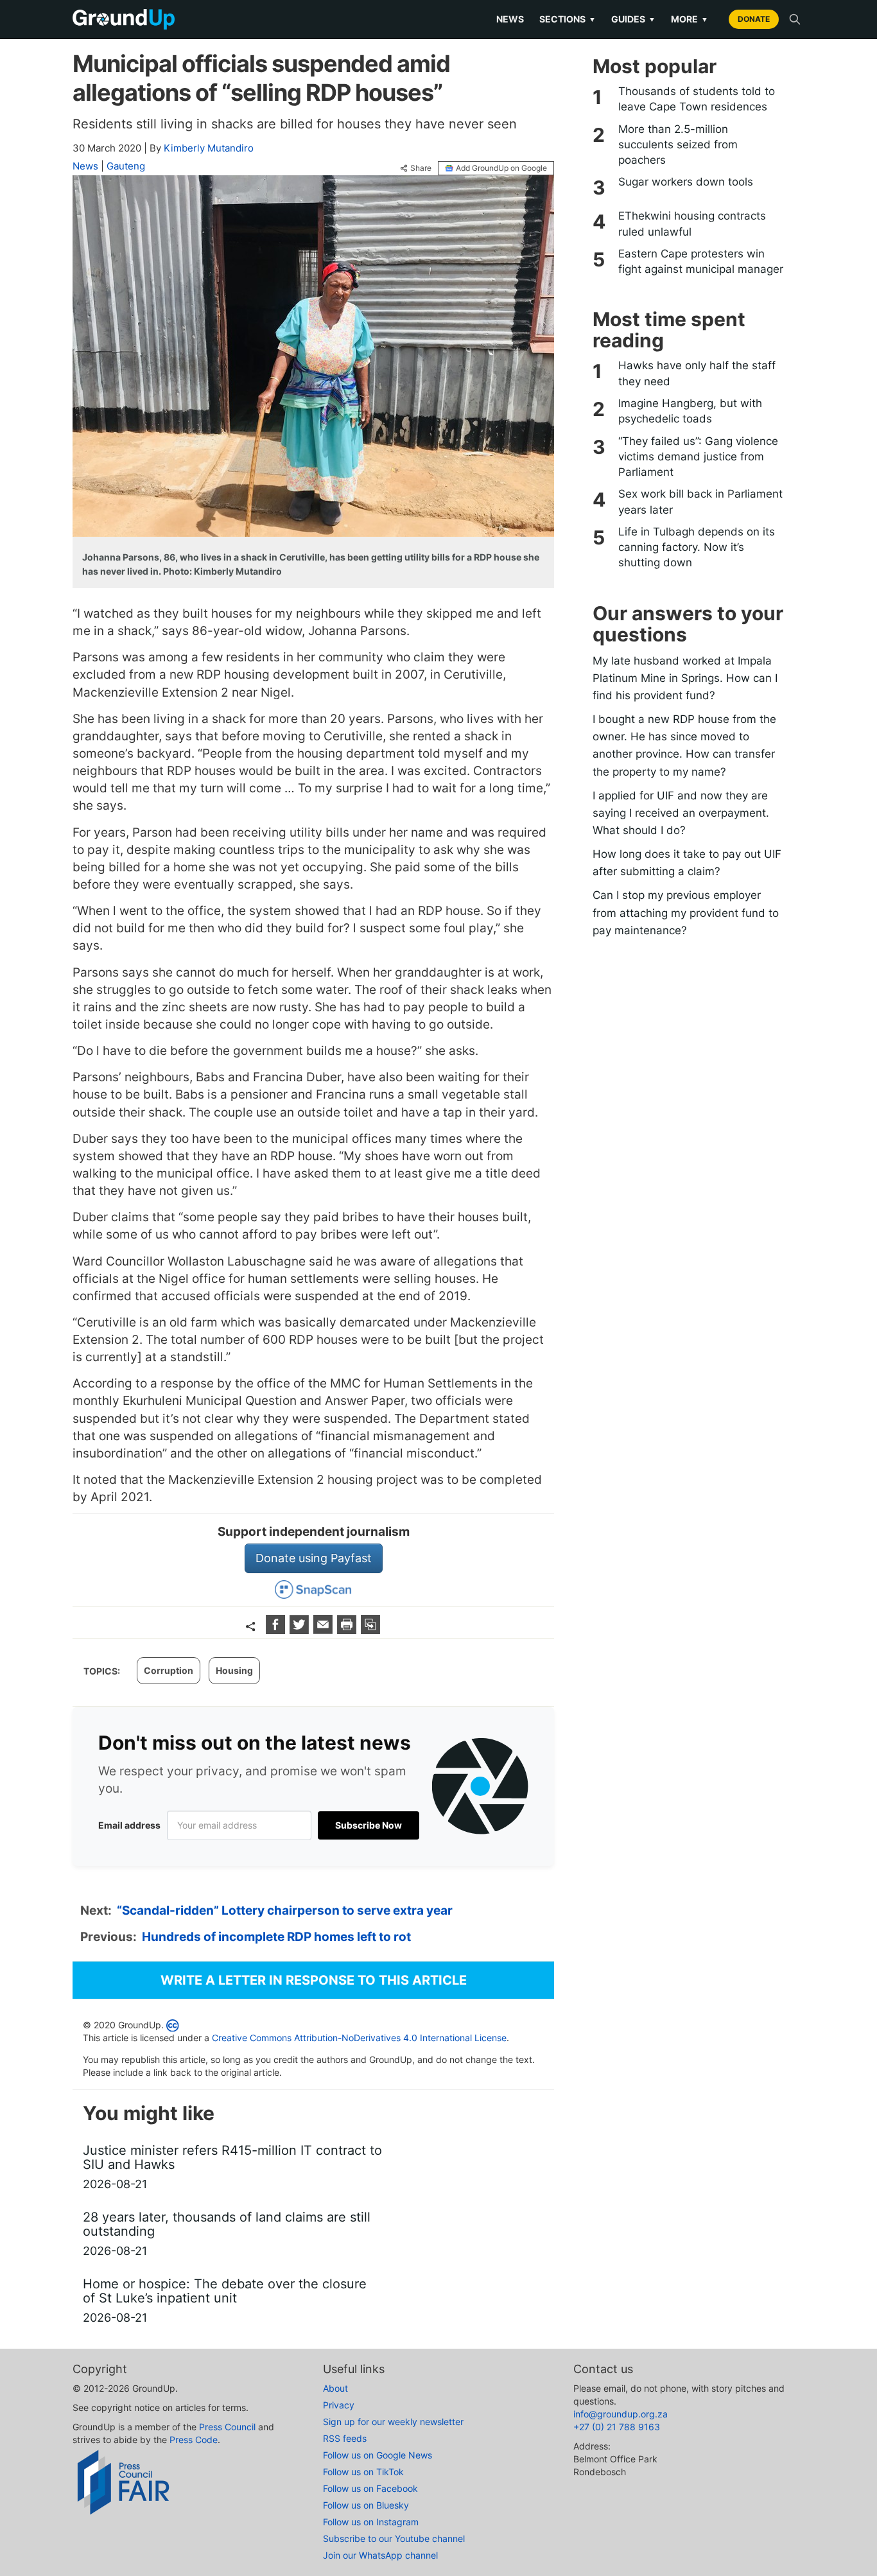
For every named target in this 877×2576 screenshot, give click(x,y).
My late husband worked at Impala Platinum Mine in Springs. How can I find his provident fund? (685, 678)
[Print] (348, 1630)
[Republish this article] (370, 1630)
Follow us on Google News (378, 2455)
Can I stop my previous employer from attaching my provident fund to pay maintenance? (686, 912)
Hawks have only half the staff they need (697, 373)
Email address (129, 1825)
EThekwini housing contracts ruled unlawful (692, 223)
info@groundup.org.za (621, 2414)
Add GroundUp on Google (501, 168)
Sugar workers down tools (686, 182)
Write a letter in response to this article (314, 1980)
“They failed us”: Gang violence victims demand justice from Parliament (698, 457)
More (690, 19)
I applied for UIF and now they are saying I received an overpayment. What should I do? (681, 813)
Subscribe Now (369, 1825)
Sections (568, 19)
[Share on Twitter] (301, 1630)
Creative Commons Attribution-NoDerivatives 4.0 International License (359, 2038)
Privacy (339, 2405)
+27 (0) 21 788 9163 (617, 2427)
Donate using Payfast (314, 1558)
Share (421, 168)
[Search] (795, 19)
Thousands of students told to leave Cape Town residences (697, 99)
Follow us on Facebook (370, 2488)
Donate (754, 19)
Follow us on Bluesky (366, 2505)
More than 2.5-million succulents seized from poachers (678, 145)
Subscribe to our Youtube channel (394, 2538)
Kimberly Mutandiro (209, 148)
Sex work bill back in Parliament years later (700, 501)
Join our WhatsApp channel (380, 2555)
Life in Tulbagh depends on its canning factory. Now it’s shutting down (697, 547)
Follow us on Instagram (371, 2522)
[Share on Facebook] (277, 1630)
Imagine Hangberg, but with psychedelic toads (690, 411)
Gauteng (126, 166)
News (510, 19)
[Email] (325, 1630)
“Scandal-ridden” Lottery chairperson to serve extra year (285, 1910)
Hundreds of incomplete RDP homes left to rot (276, 1937)
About (335, 2388)
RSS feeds (345, 2438)
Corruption (169, 1670)
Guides (633, 19)
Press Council (227, 2427)
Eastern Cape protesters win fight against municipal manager (701, 261)
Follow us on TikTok (363, 2472)
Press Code (194, 2440)
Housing (234, 1670)
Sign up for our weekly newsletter (393, 2422)
